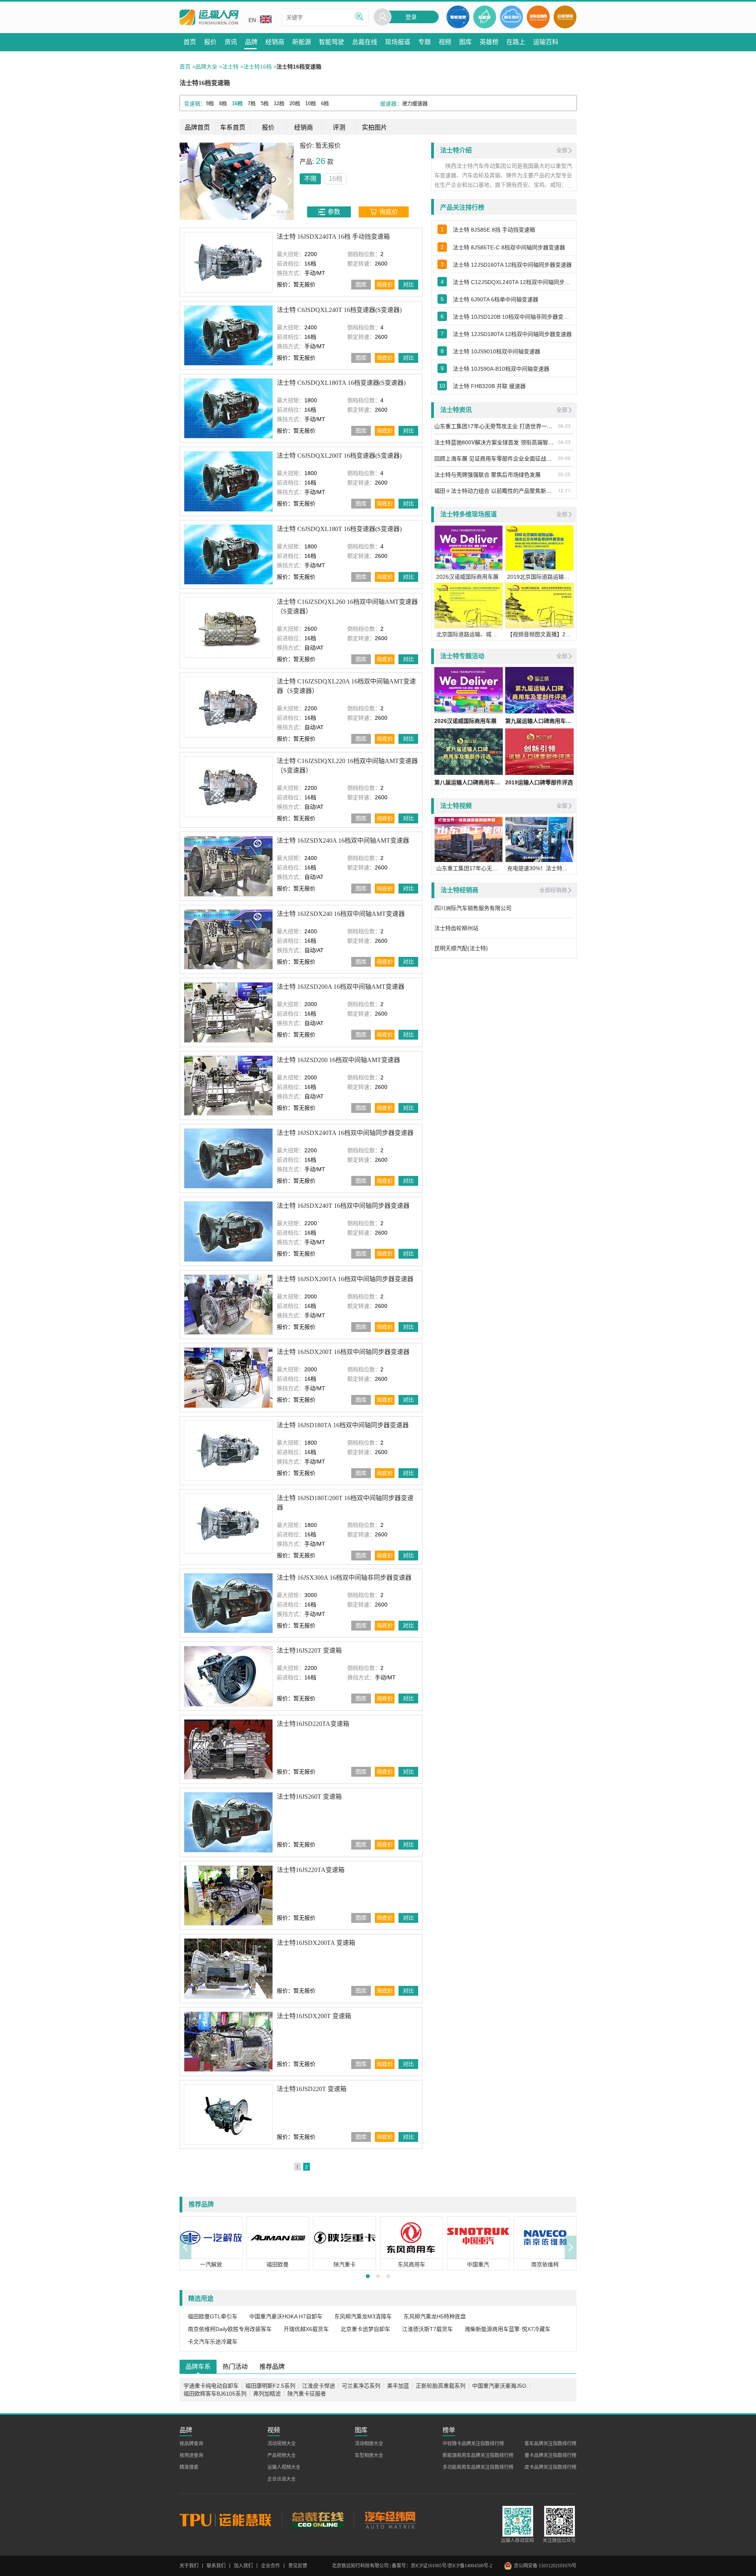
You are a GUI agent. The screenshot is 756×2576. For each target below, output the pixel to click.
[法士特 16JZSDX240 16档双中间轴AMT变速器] (228, 937)
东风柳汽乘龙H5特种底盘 (435, 2314)
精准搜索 (189, 2465)
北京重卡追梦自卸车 (365, 2327)
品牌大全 (206, 67)
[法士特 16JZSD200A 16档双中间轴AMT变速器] (228, 1010)
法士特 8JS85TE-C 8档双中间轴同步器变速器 (509, 247)
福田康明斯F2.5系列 (270, 2383)
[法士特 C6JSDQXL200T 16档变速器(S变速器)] (228, 479)
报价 (268, 127)
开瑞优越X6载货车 (306, 2327)
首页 (185, 67)
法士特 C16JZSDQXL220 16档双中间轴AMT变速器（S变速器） (347, 763)
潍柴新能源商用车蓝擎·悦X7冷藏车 (508, 2327)
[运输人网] (209, 18)
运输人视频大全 (284, 2465)
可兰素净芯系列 (361, 2383)
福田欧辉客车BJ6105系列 (215, 2391)
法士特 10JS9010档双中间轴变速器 (497, 351)
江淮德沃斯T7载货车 (427, 2327)
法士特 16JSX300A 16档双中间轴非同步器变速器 (344, 1575)
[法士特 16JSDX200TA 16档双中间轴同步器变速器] (228, 1302)
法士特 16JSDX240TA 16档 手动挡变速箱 (333, 234)
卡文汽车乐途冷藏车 (213, 2339)
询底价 (385, 282)
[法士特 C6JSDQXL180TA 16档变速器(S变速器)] (228, 406)
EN (252, 20)
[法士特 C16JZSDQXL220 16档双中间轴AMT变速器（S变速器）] (228, 784)
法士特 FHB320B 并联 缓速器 (489, 386)
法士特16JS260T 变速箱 (309, 1794)
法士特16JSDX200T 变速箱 (314, 2013)
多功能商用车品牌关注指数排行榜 (478, 2465)
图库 (361, 282)
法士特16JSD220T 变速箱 (312, 2087)
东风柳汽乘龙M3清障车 (363, 2314)
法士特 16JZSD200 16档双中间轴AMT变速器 (338, 1057)
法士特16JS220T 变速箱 (309, 1648)
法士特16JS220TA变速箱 (311, 1867)
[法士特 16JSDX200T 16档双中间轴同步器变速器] (228, 1375)
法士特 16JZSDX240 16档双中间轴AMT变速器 (341, 911)
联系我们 (216, 2563)
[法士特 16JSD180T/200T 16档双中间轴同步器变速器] (228, 1521)
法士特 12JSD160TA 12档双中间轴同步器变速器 (512, 265)
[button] (185, 2245)
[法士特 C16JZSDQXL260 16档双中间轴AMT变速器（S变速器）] (228, 625)
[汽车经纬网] (390, 2517)
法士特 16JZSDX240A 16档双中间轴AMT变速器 (343, 838)
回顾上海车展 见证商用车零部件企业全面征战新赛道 (495, 458)
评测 (339, 127)
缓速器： (391, 104)
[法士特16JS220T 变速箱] (228, 1674)
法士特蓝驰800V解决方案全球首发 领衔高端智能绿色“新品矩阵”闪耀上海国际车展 (495, 442)
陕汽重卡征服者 (307, 2391)
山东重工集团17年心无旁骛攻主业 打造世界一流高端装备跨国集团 (495, 426)
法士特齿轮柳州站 (456, 928)
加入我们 (243, 2563)
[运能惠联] (231, 2517)
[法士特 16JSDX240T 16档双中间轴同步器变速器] (228, 1229)
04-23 (564, 442)
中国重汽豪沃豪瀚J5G (499, 2383)
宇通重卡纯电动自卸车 (211, 2383)
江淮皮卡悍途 (319, 2383)
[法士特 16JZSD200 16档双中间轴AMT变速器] (228, 1083)
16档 (221, 179)
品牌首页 (197, 127)
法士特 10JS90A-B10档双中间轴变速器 (501, 369)
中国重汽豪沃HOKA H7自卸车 (286, 2314)
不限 (196, 179)
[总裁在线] (318, 2517)
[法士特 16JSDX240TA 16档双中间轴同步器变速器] (228, 1156)
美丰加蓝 (398, 2383)
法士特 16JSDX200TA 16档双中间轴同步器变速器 (345, 1277)
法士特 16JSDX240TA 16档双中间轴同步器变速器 (345, 1130)
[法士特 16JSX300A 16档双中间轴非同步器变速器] (228, 1601)
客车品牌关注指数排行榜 (550, 2441)
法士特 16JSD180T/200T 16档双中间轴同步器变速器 (345, 1500)
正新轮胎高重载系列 (441, 2383)
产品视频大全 (282, 2453)
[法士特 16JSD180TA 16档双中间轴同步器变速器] (228, 1448)
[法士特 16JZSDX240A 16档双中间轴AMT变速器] (228, 864)
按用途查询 (191, 2453)
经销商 (304, 127)
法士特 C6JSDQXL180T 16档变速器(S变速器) (339, 527)
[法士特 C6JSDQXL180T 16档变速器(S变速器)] (228, 552)
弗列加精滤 (267, 2391)
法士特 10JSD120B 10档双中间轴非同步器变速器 (513, 317)
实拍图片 (374, 127)
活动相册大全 (369, 2441)
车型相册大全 (369, 2453)
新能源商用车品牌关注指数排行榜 (478, 2453)
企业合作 (271, 2563)
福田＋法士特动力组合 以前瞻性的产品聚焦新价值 (495, 490)
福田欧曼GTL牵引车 (213, 2314)
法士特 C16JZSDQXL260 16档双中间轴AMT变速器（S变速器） (347, 604)
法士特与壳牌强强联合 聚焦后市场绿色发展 (487, 474)
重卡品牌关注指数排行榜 (550, 2453)
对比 (408, 282)
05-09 (564, 458)
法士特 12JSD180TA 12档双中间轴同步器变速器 (512, 334)
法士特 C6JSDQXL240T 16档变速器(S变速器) (339, 307)
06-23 (564, 426)
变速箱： (195, 104)
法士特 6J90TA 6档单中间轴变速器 (496, 299)
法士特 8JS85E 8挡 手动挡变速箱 (494, 230)
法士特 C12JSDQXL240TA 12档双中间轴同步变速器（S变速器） (513, 282)
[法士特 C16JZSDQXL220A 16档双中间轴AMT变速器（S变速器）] (228, 705)
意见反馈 (298, 2563)
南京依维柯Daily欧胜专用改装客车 (230, 2327)
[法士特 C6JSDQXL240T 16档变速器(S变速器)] (228, 333)
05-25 (564, 474)
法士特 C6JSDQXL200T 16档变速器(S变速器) (339, 453)
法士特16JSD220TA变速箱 (313, 1721)
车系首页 (233, 127)
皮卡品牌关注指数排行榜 (550, 2465)
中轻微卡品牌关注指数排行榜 (473, 2441)
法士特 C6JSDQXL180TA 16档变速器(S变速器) (341, 380)
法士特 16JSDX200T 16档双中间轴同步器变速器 (343, 1349)
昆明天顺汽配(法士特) (461, 948)
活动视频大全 (282, 2441)
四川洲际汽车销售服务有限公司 (473, 908)
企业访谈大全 (282, 2477)
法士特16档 (258, 67)
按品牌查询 (191, 2441)
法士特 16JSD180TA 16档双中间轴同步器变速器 (343, 1422)
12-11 (564, 490)
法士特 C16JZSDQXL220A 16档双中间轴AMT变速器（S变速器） (346, 684)
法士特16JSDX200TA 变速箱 (316, 1940)
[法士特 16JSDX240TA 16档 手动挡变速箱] (228, 260)
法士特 (230, 67)
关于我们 (189, 2563)
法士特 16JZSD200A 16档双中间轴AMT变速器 (341, 984)
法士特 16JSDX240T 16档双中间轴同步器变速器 (343, 1203)
